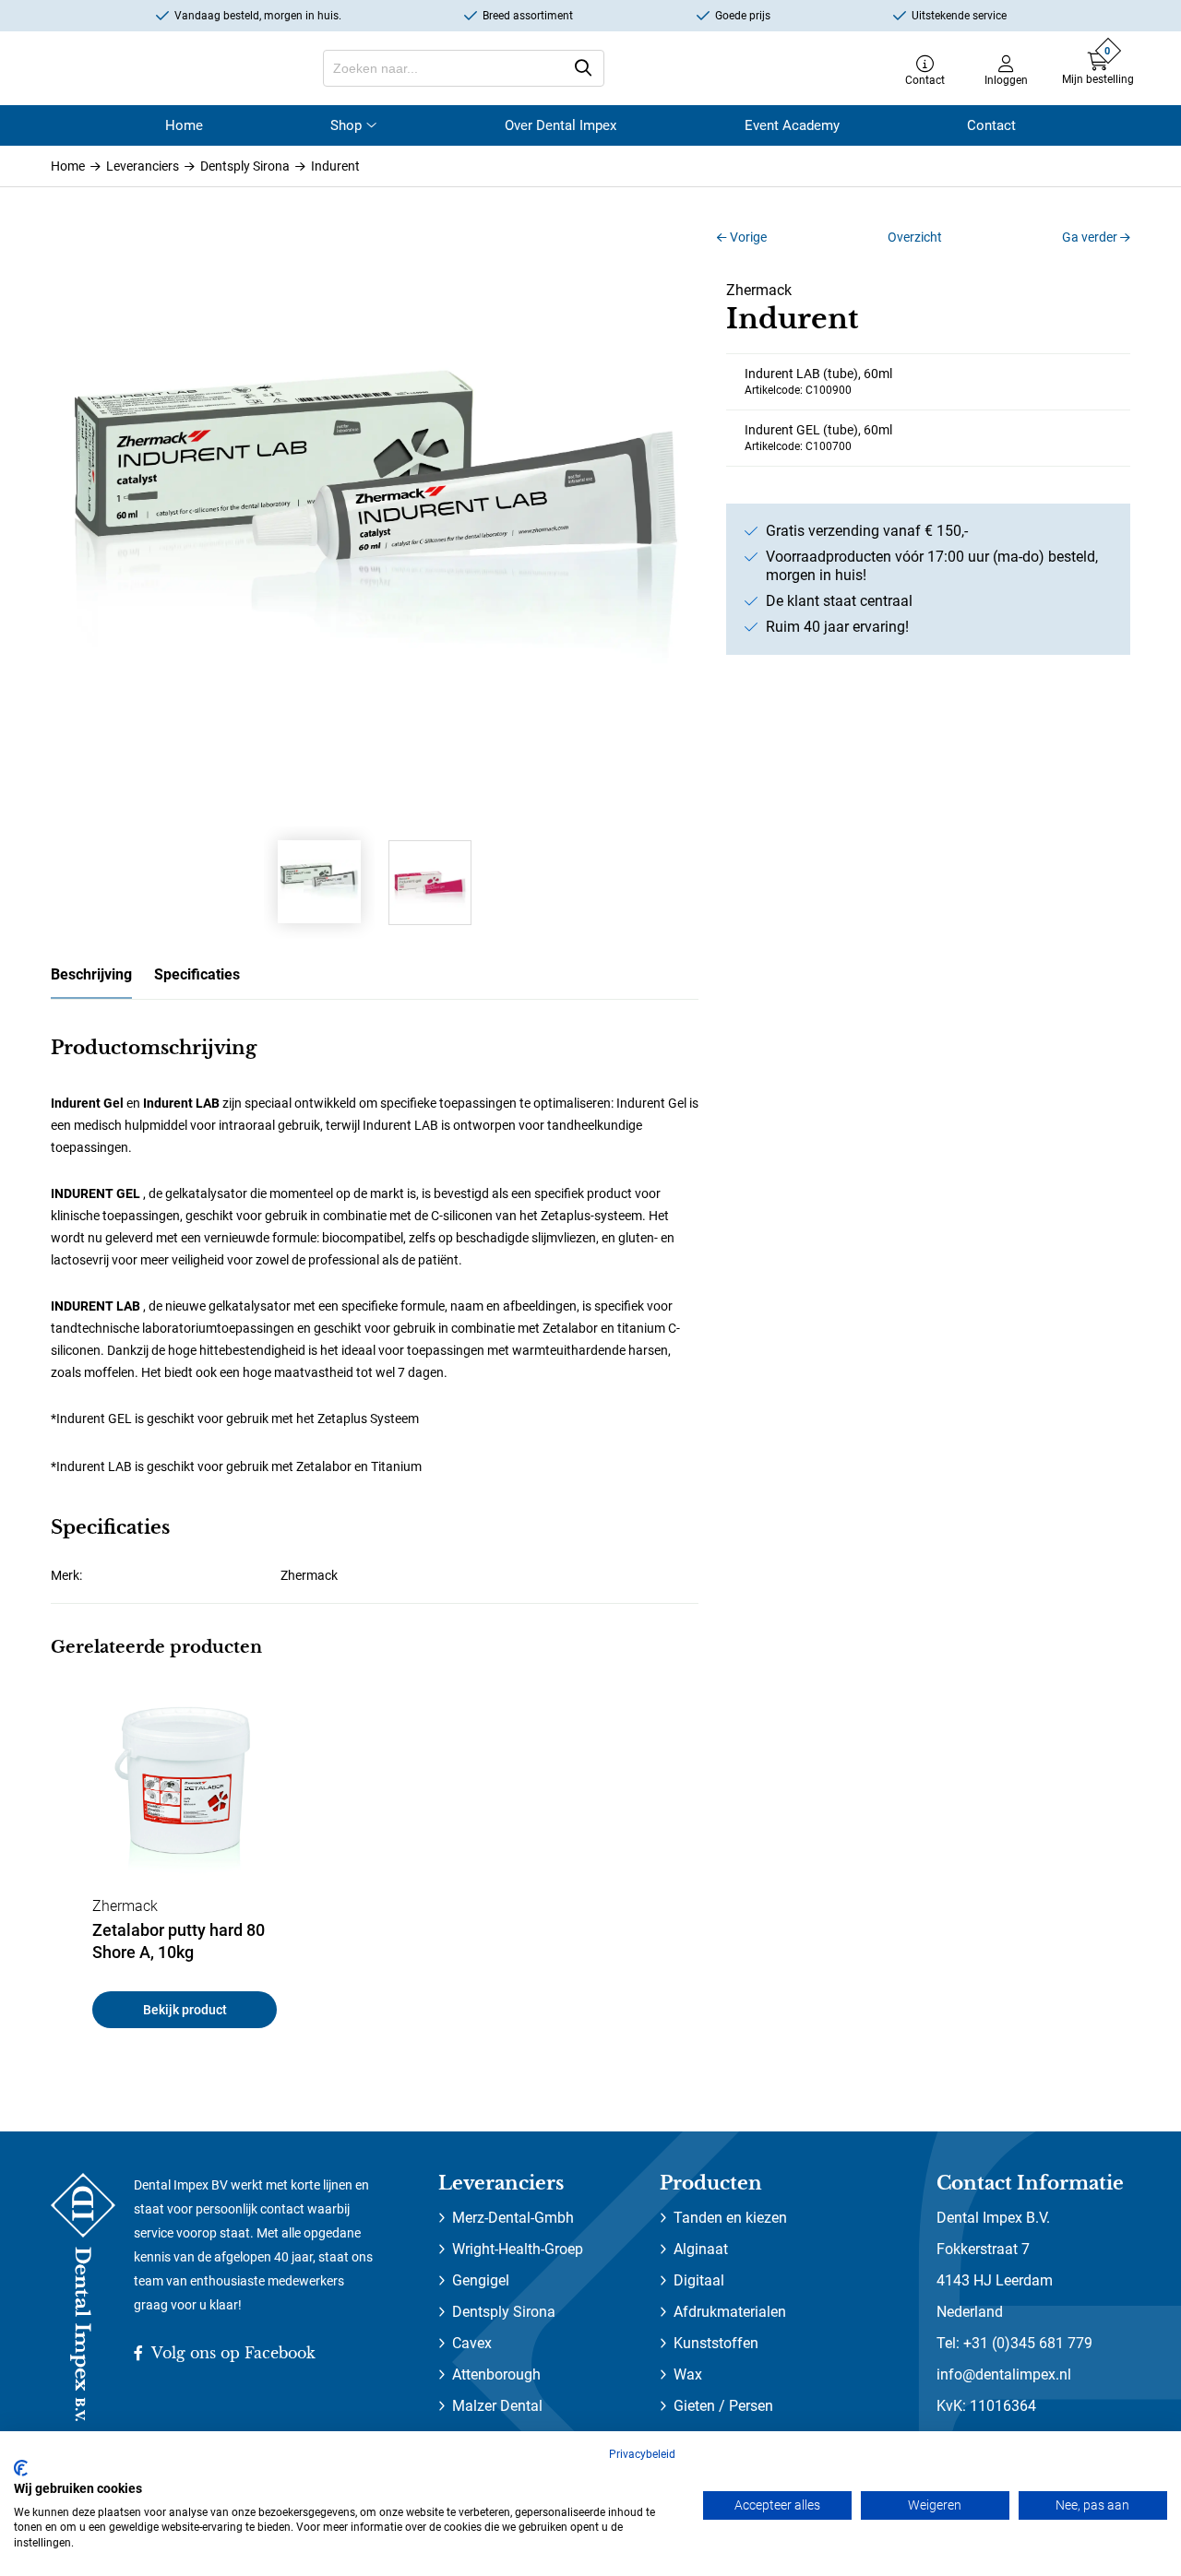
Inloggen (1006, 80)
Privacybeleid (642, 2454)
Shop (346, 125)
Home (184, 125)
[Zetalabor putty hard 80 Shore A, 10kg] (185, 1792)
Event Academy (792, 125)
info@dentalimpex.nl (1004, 2374)
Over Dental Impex (561, 125)
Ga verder (1091, 237)
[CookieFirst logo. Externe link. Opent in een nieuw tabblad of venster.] (21, 2468)
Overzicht (915, 237)
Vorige (747, 237)
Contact (925, 80)
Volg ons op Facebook (232, 2353)
